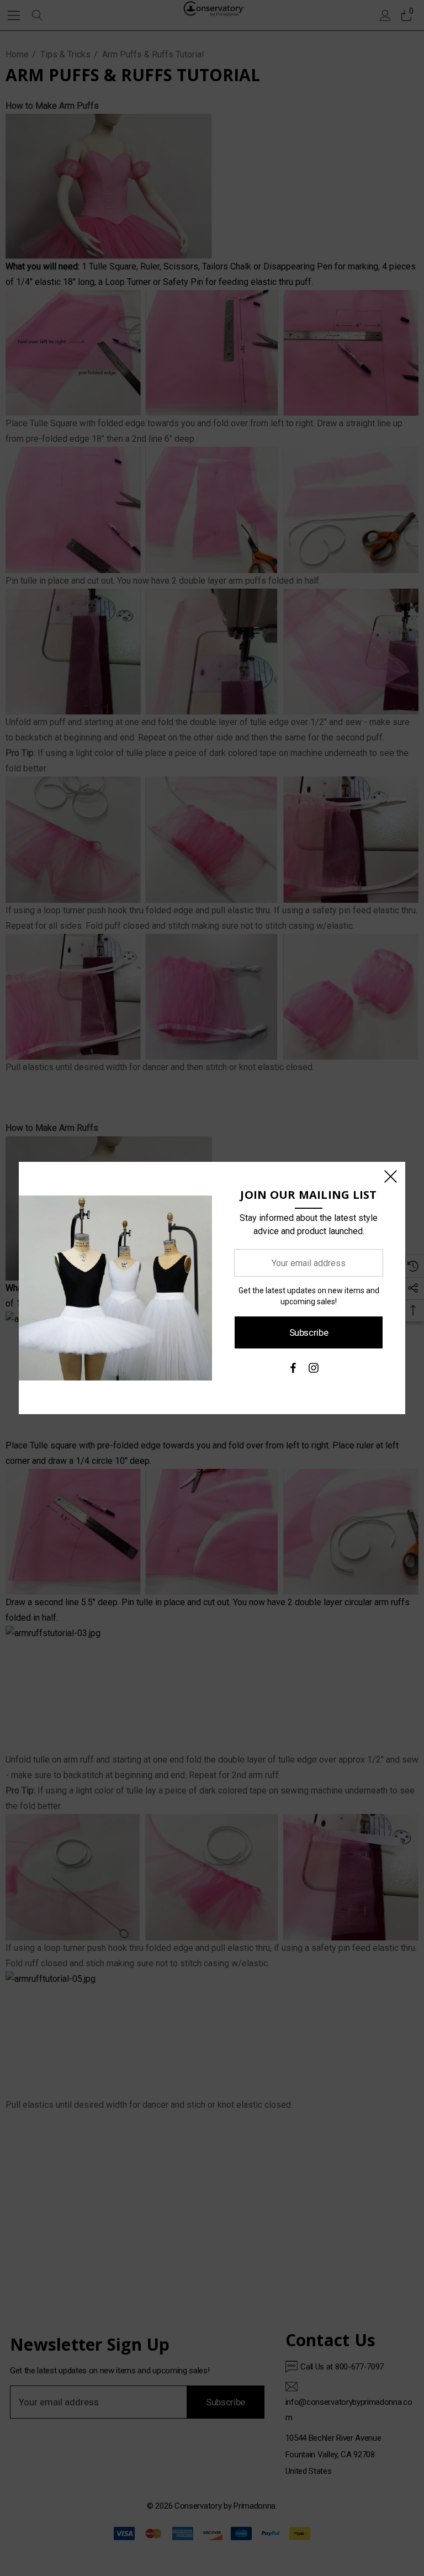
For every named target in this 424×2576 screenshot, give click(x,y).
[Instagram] (314, 1371)
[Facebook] (293, 1371)
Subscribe (309, 1332)
